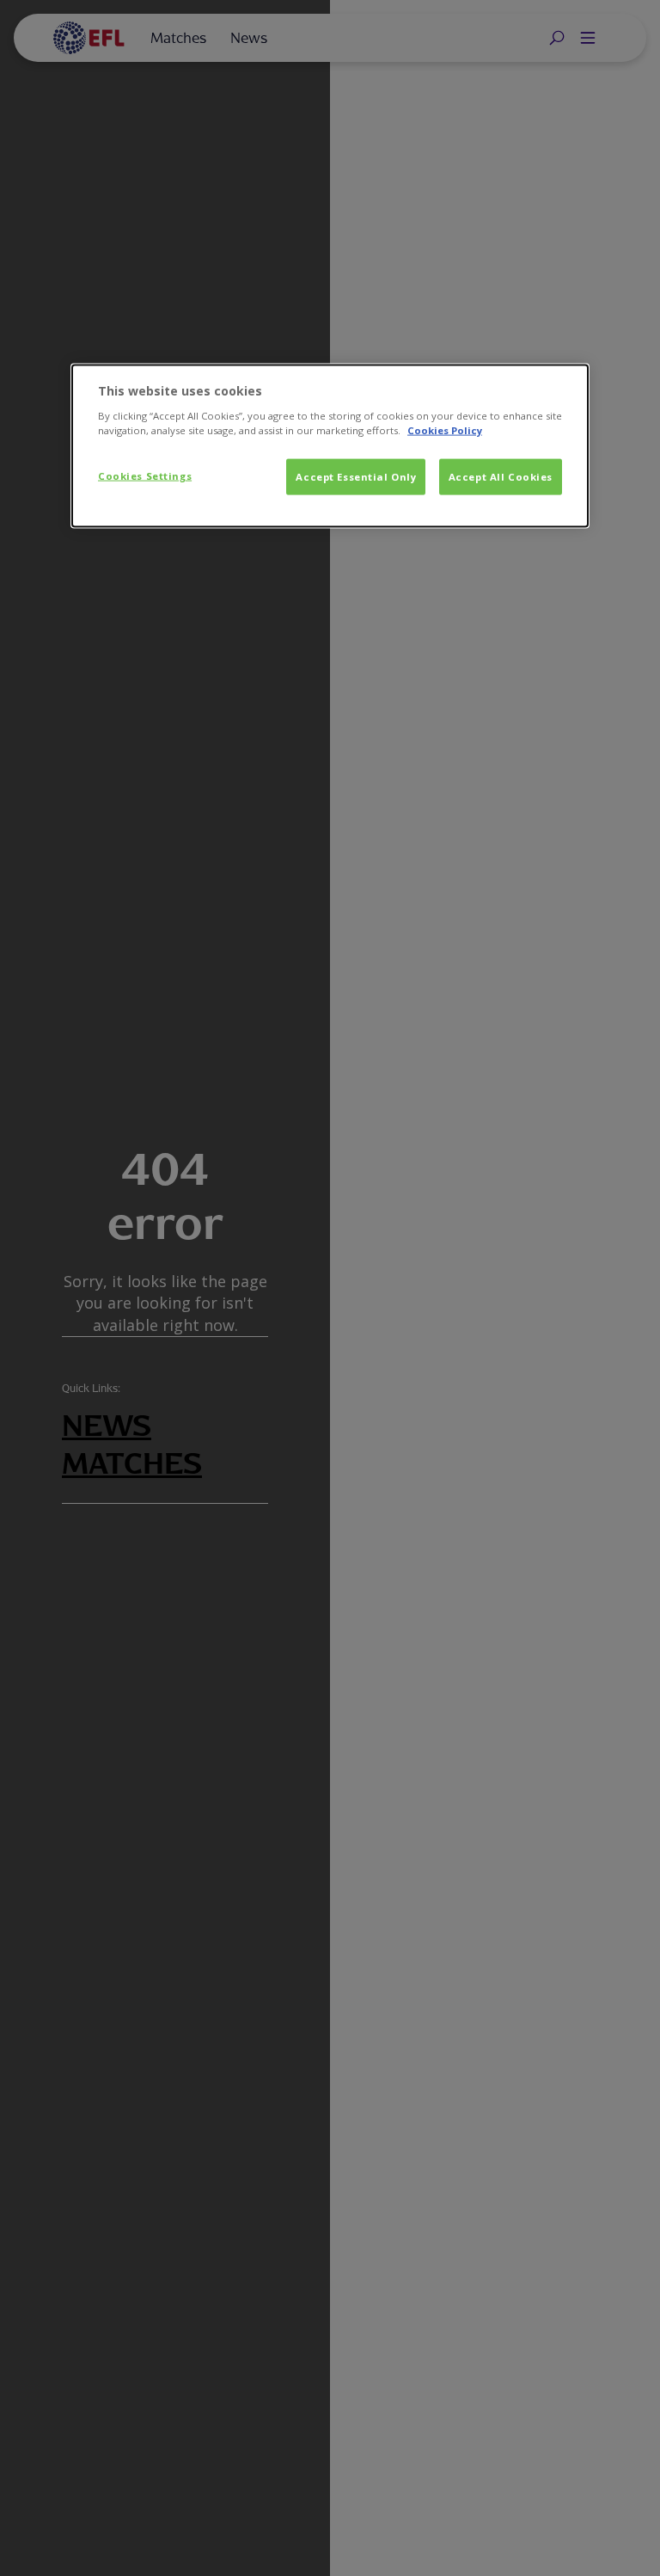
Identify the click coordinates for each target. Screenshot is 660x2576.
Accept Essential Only (356, 477)
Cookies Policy (445, 430)
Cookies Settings (145, 476)
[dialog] (330, 446)
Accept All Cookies (501, 477)
